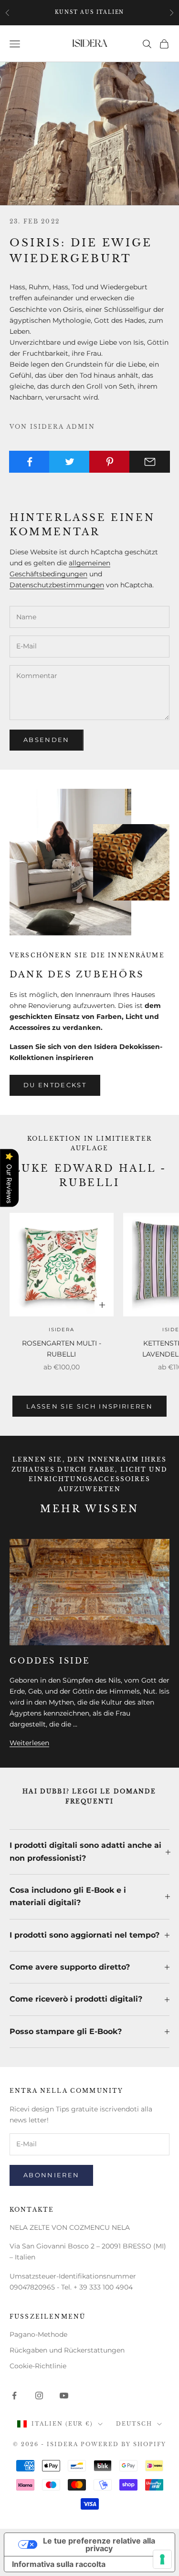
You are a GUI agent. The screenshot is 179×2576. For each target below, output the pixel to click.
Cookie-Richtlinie (38, 2366)
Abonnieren (51, 2175)
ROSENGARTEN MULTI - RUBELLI (62, 1349)
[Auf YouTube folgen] (64, 2396)
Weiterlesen (29, 1743)
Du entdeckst (55, 1085)
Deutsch (134, 2424)
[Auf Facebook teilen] (29, 462)
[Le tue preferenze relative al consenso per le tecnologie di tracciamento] (162, 2559)
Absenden (47, 740)
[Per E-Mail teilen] (150, 462)
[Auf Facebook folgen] (14, 2396)
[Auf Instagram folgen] (39, 2396)
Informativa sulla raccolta (59, 2564)
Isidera (62, 1330)
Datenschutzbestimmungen (57, 585)
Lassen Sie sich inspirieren (89, 1406)
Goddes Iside (50, 1661)
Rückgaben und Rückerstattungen (67, 2350)
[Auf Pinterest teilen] (110, 462)
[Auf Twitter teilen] (69, 462)
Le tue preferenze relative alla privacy (99, 2544)
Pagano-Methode (38, 2334)
